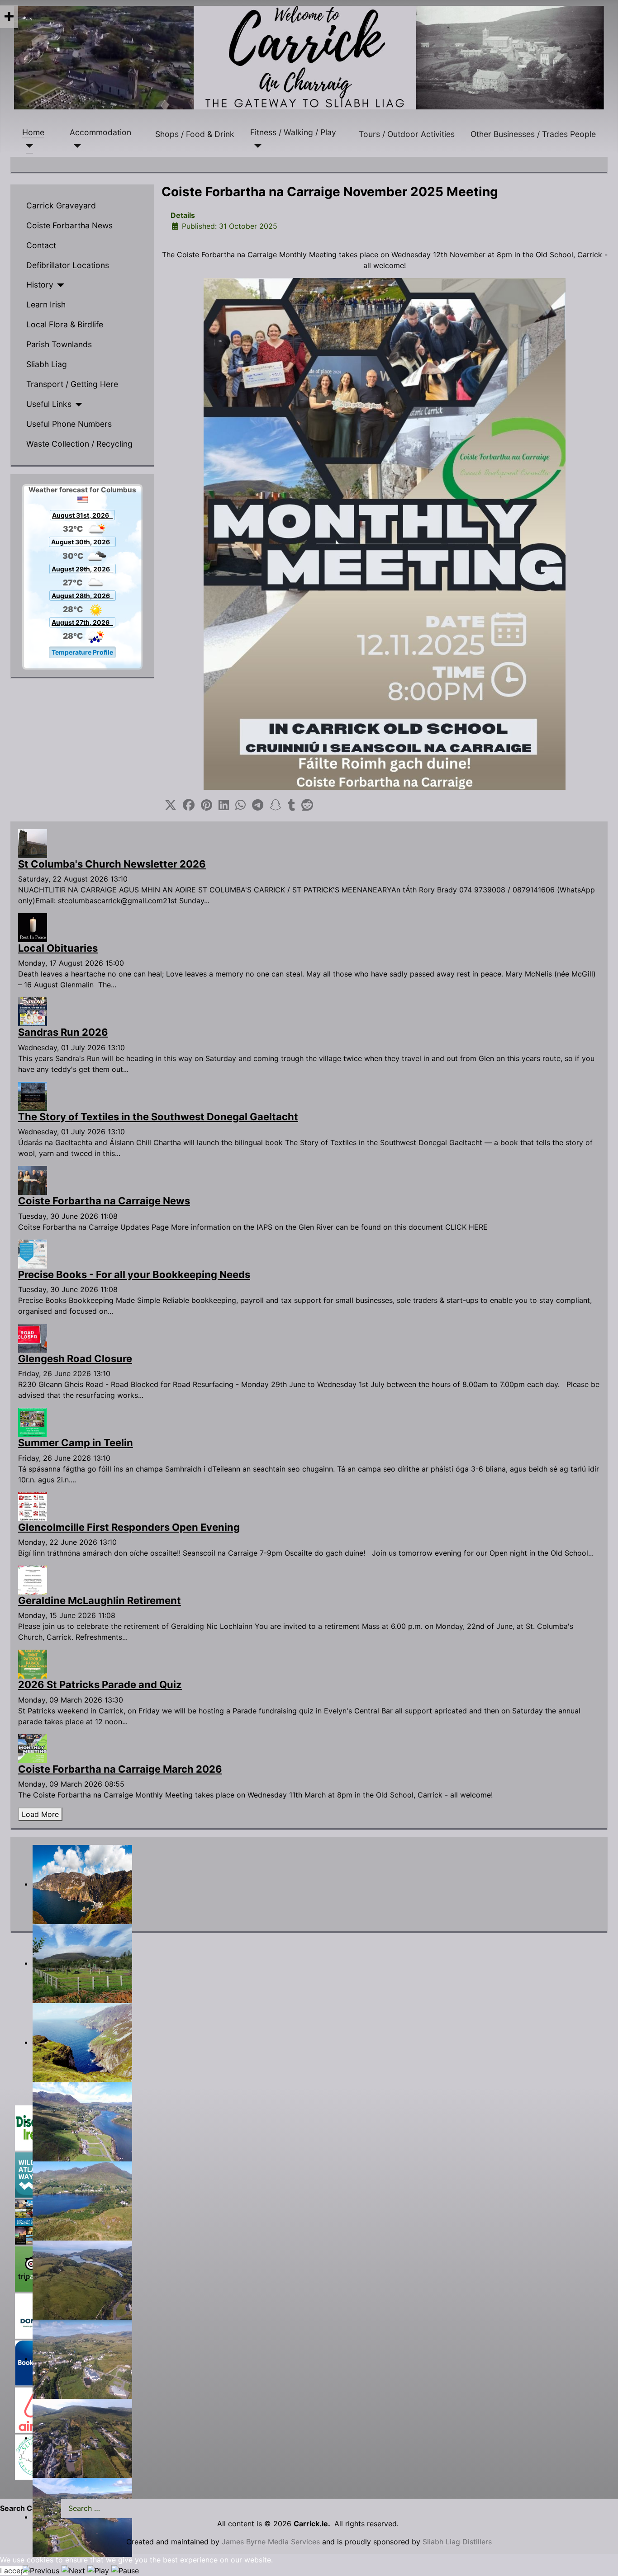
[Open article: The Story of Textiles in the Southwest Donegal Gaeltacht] (33, 1095)
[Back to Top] (602, 2559)
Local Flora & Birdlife (65, 324)
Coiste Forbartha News (69, 225)
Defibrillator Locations (68, 265)
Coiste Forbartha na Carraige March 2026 (120, 1769)
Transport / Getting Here (72, 384)
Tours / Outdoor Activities (407, 134)
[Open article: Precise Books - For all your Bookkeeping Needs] (33, 1253)
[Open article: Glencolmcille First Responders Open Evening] (33, 1506)
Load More (40, 1814)
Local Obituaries (58, 948)
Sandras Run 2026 (63, 1032)
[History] (59, 285)
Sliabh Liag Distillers (457, 2542)
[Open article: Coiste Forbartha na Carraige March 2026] (33, 1748)
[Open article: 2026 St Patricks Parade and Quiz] (33, 1664)
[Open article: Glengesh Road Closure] (33, 1337)
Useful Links (49, 404)
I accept (14, 2571)
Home (33, 132)
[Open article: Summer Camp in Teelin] (33, 1422)
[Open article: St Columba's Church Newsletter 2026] (33, 843)
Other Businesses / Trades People (533, 134)
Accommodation (100, 132)
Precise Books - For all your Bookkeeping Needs (134, 1274)
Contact (41, 245)
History (40, 285)
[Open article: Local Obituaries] (33, 927)
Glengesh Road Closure (75, 1359)
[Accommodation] (75, 146)
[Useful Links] (77, 405)
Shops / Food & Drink (195, 134)
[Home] (28, 146)
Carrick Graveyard (61, 205)
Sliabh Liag (47, 364)
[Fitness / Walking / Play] (256, 146)
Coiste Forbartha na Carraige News (104, 1201)
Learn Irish (46, 304)
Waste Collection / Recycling (79, 444)
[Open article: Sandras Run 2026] (33, 1011)
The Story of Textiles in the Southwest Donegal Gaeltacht (158, 1117)
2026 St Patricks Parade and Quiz (100, 1684)
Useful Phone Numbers (69, 424)
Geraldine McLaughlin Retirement (100, 1600)
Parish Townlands (59, 344)
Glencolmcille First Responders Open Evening (129, 1527)
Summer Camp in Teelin (76, 1443)
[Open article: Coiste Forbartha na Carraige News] (33, 1179)
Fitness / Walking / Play (293, 132)
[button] (171, 805)
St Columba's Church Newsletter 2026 (112, 864)
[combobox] (125, 2508)
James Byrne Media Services (271, 2542)
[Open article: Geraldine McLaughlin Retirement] (33, 1579)
